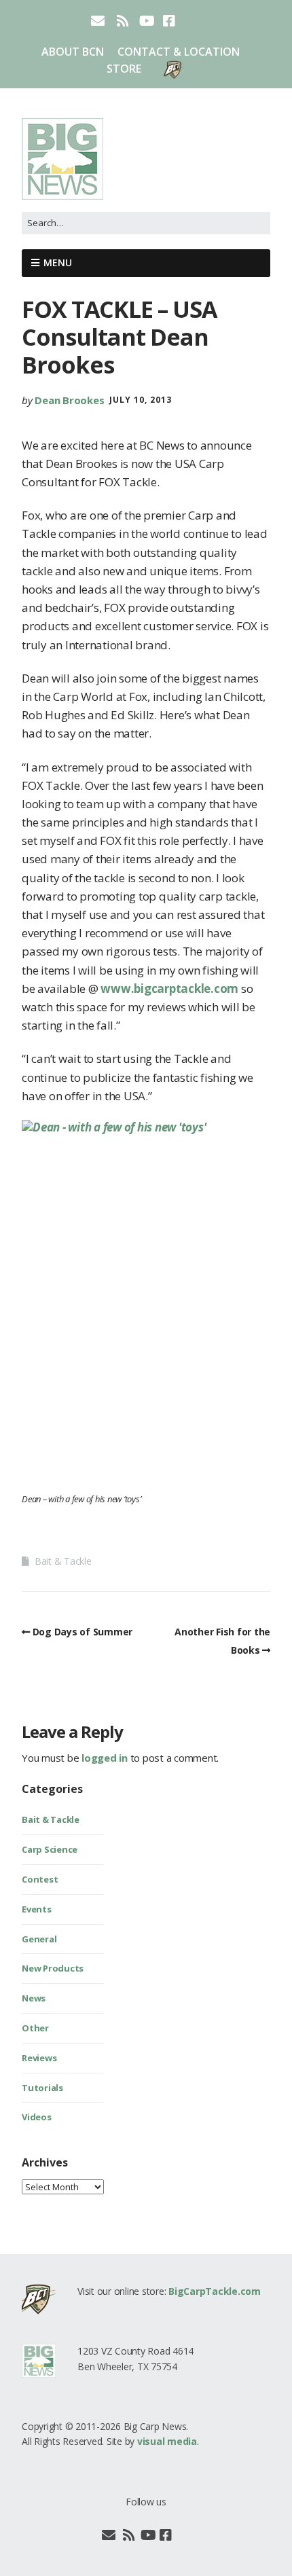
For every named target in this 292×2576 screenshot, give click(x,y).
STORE (124, 69)
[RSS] (123, 21)
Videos (37, 2117)
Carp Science (50, 1849)
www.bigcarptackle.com (169, 988)
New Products (53, 1968)
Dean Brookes (69, 400)
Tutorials (42, 2088)
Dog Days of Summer (83, 1632)
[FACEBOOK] (169, 21)
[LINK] (192, 21)
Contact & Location (179, 52)
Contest (40, 1879)
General (39, 1939)
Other (35, 2028)
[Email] (109, 2535)
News (34, 1998)
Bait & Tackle (63, 1561)
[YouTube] (148, 2535)
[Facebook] (166, 2535)
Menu (58, 262)
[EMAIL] (99, 21)
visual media (167, 2441)
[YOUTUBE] (147, 21)
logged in (105, 1758)
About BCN (73, 52)
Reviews (39, 2058)
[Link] (183, 2535)
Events (37, 1909)
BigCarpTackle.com (215, 2291)
